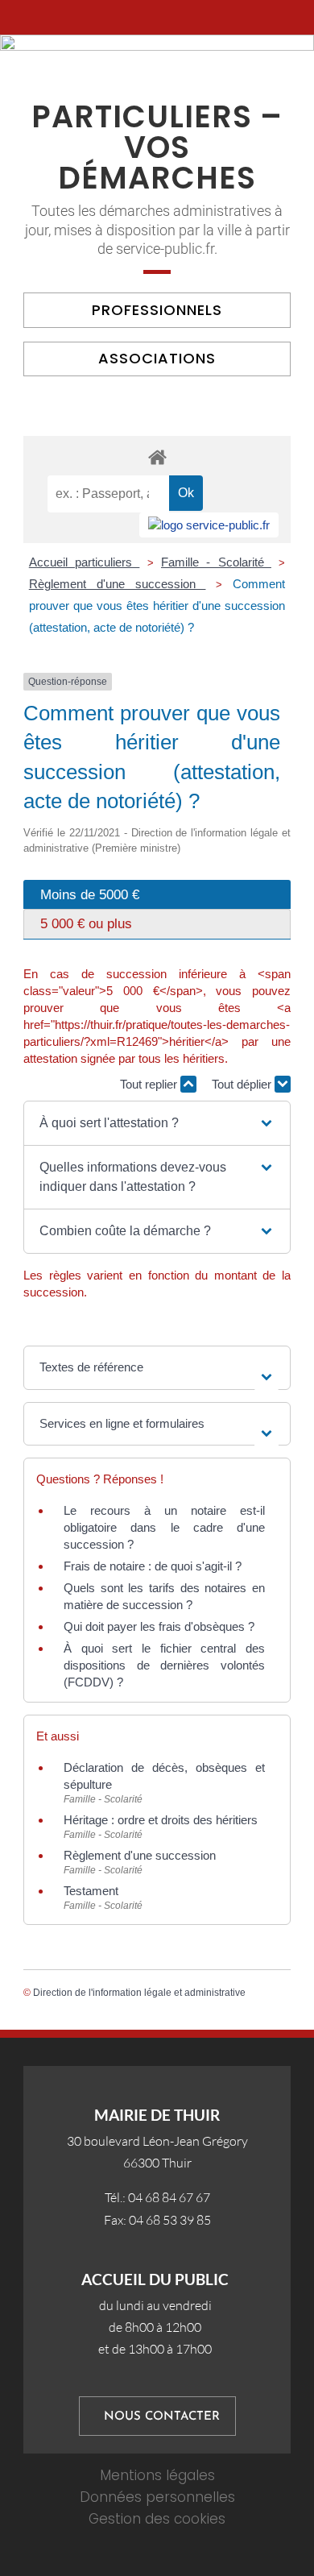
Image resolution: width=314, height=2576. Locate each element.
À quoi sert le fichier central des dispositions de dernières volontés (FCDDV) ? (164, 1665)
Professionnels (157, 310)
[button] (157, 1123)
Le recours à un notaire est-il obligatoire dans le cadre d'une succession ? (164, 1527)
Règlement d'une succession (118, 584)
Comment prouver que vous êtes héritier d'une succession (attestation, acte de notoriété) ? (157, 606)
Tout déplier (243, 1084)
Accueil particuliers (85, 562)
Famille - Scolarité (216, 562)
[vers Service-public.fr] (209, 525)
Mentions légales (157, 2475)
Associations (157, 358)
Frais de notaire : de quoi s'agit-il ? (153, 1566)
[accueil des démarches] (157, 456)
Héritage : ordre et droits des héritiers (161, 1820)
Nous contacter (162, 2417)
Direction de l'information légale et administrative (139, 1993)
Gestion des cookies (157, 2519)
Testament (91, 1891)
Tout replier (150, 1084)
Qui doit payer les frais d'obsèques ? (159, 1626)
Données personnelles (157, 2497)
